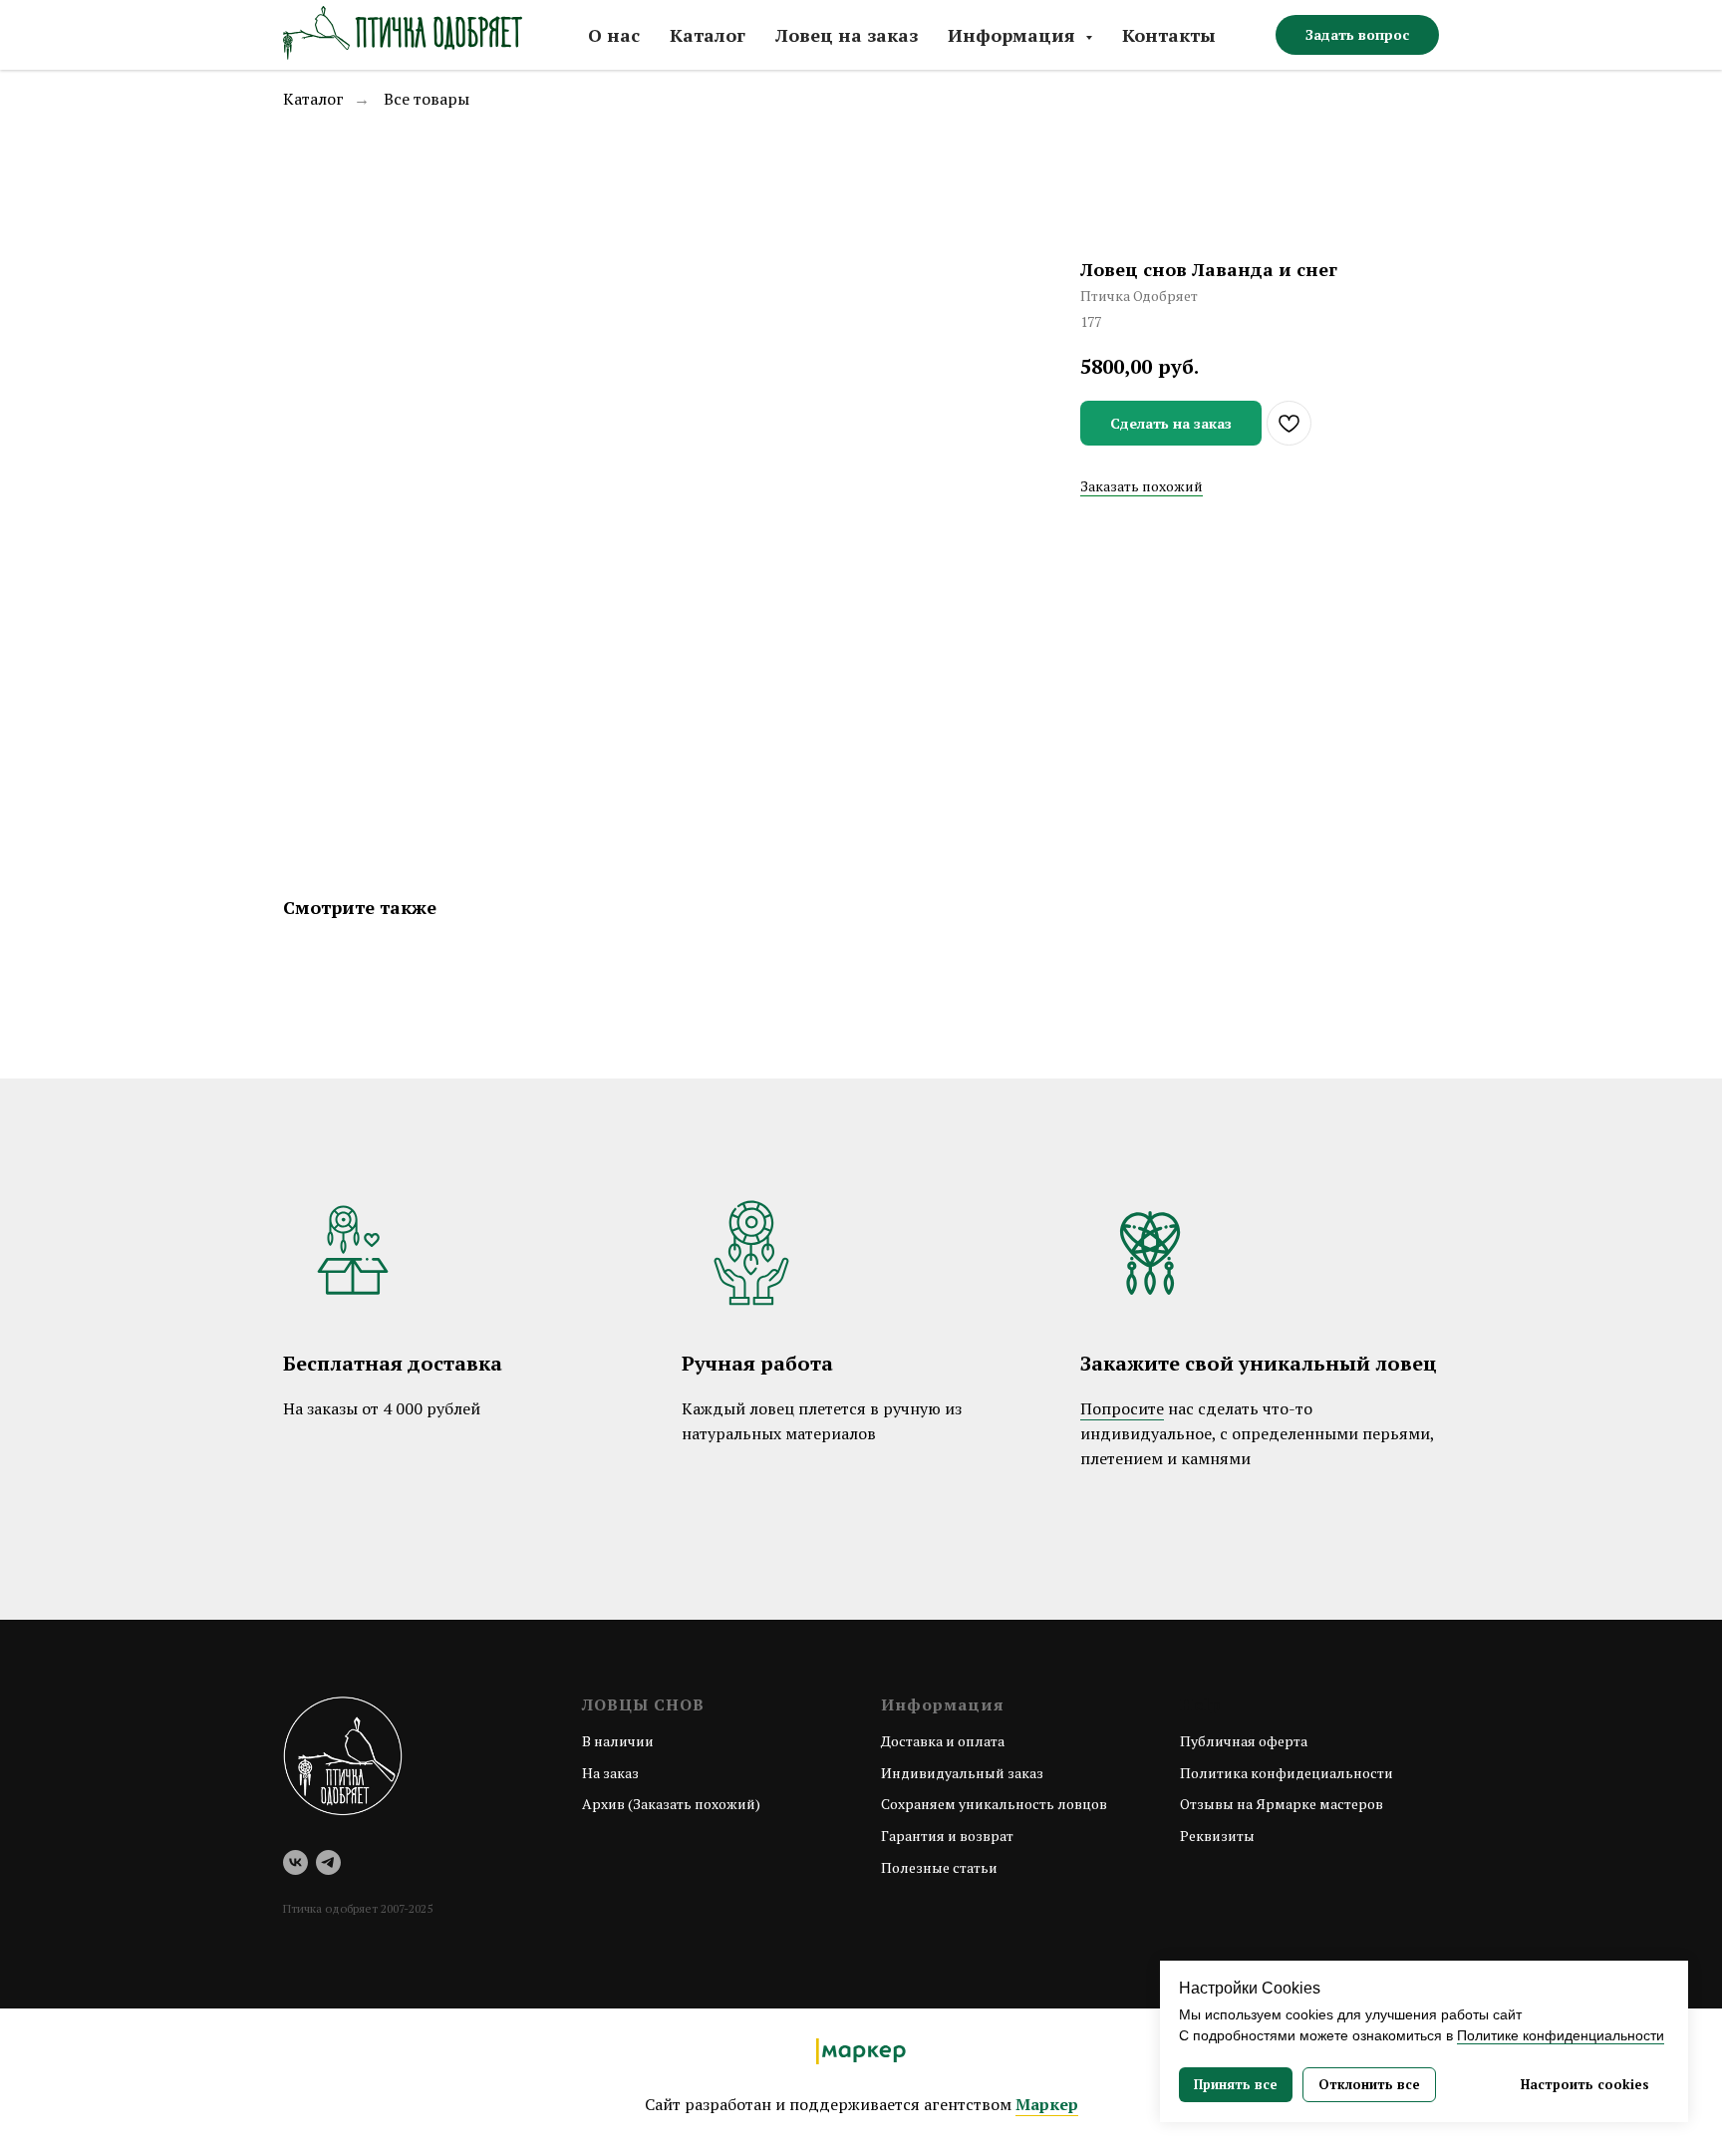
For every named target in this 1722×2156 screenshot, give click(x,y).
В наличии (618, 1741)
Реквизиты (1217, 1836)
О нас (614, 35)
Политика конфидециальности (1287, 1773)
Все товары (427, 99)
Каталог (708, 35)
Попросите (1122, 1408)
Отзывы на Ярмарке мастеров (1282, 1804)
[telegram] (328, 1862)
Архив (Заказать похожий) (671, 1804)
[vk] (295, 1862)
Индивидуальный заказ (962, 1773)
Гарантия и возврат (947, 1836)
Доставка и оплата (943, 1741)
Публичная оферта (1244, 1741)
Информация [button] (1014, 35)
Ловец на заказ (847, 35)
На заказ (610, 1773)
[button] (1357, 35)
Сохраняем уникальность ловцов (994, 1804)
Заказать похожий (1142, 486)
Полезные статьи (939, 1867)
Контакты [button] (1169, 35)
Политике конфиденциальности (1561, 2035)
